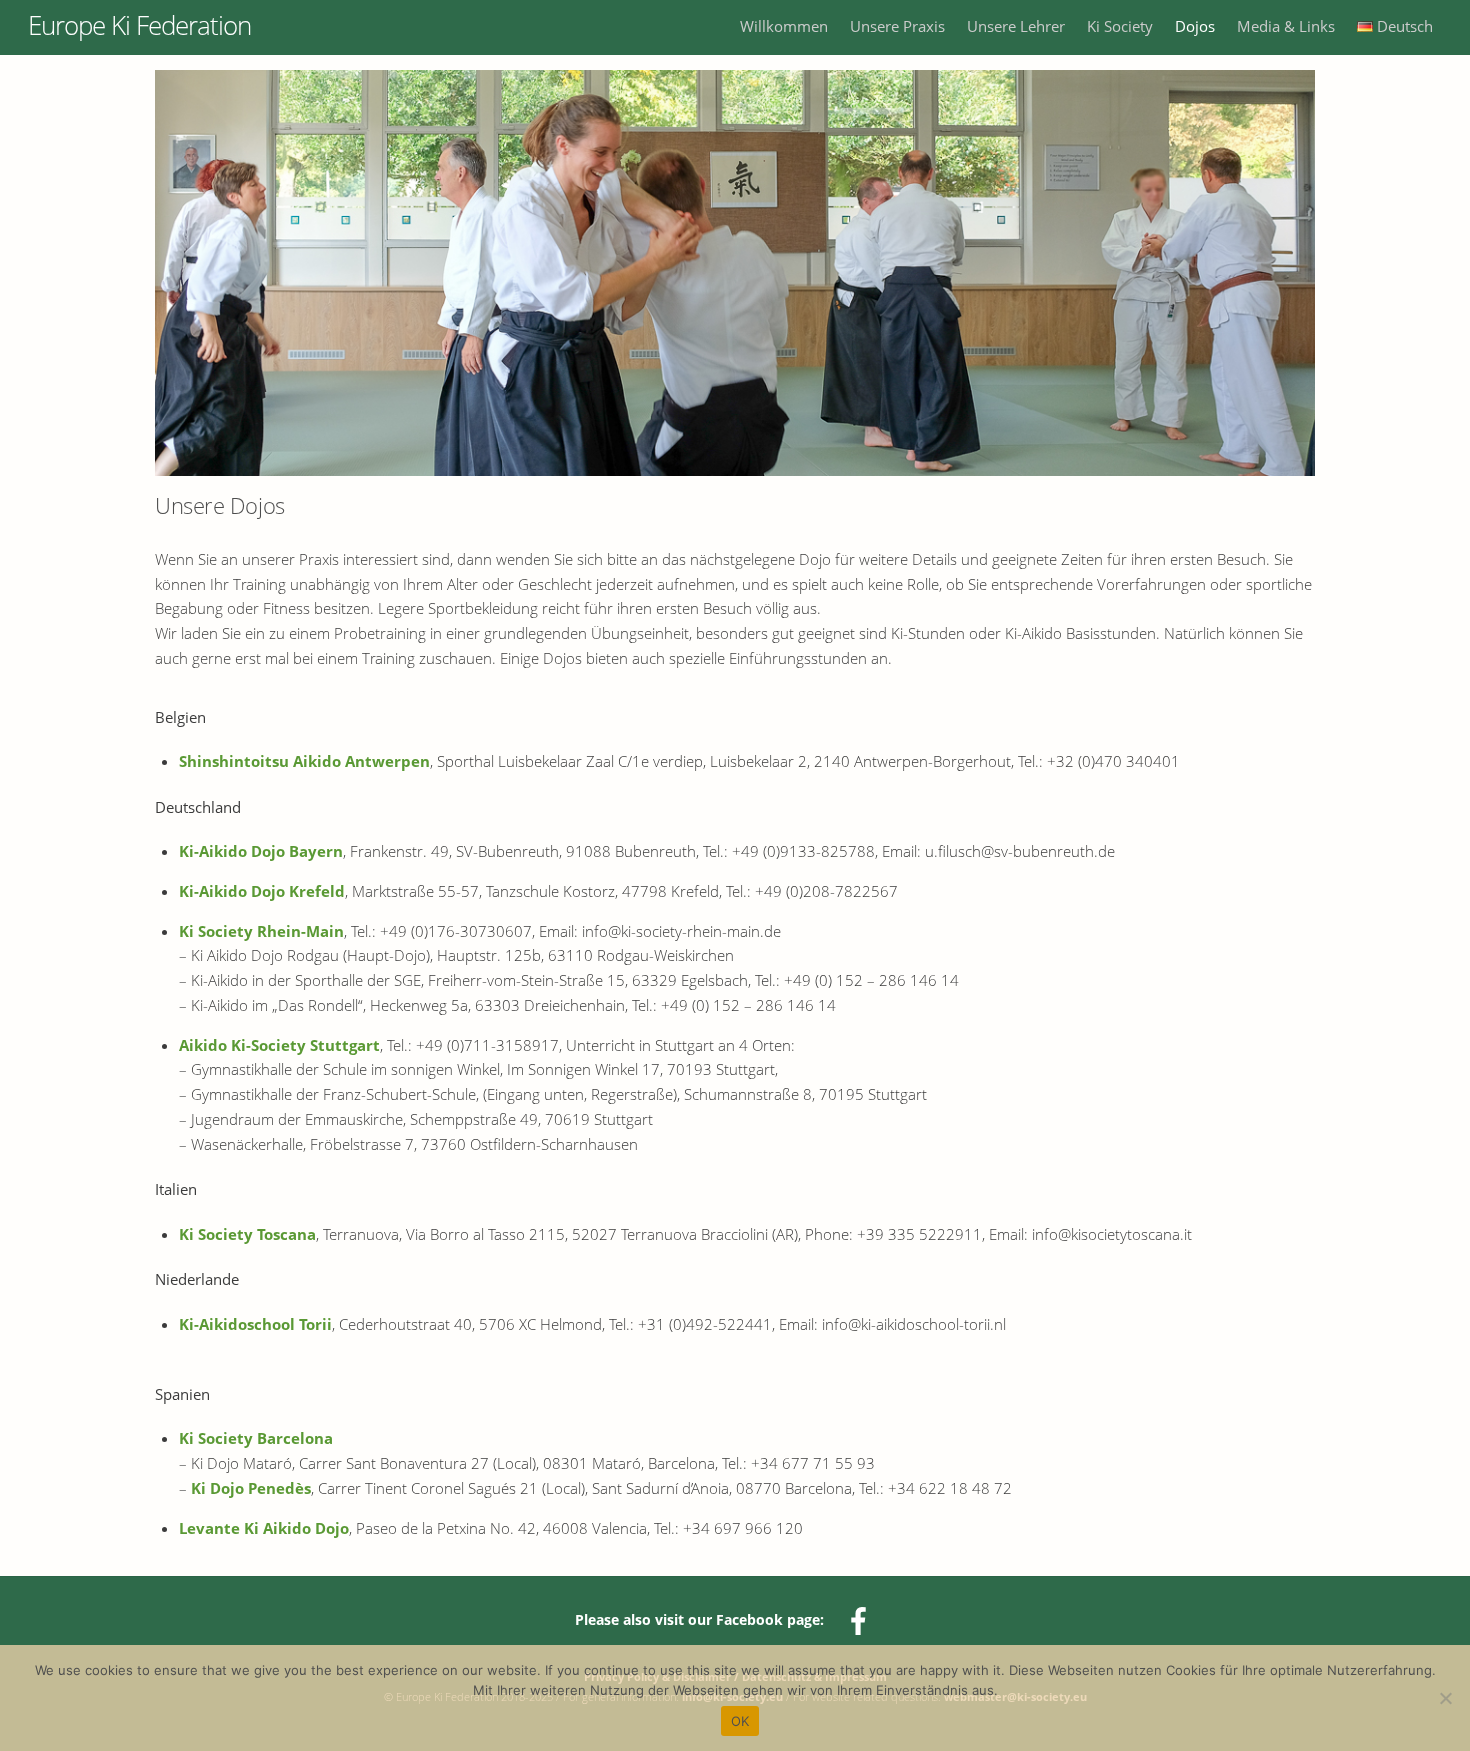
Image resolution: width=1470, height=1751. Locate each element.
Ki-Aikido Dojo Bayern (261, 851)
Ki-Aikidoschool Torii (255, 1324)
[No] (1445, 1698)
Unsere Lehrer (1016, 26)
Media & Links (1286, 26)
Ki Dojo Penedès (251, 1488)
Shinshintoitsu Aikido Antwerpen (304, 761)
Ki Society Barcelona (256, 1438)
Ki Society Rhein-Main (261, 931)
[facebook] (861, 1620)
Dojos (1195, 26)
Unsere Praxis (897, 26)
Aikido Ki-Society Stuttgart (279, 1045)
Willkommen (784, 26)
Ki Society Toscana (247, 1234)
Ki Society (1120, 26)
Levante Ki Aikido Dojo (264, 1528)
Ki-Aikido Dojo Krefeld (262, 891)
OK (740, 1721)
